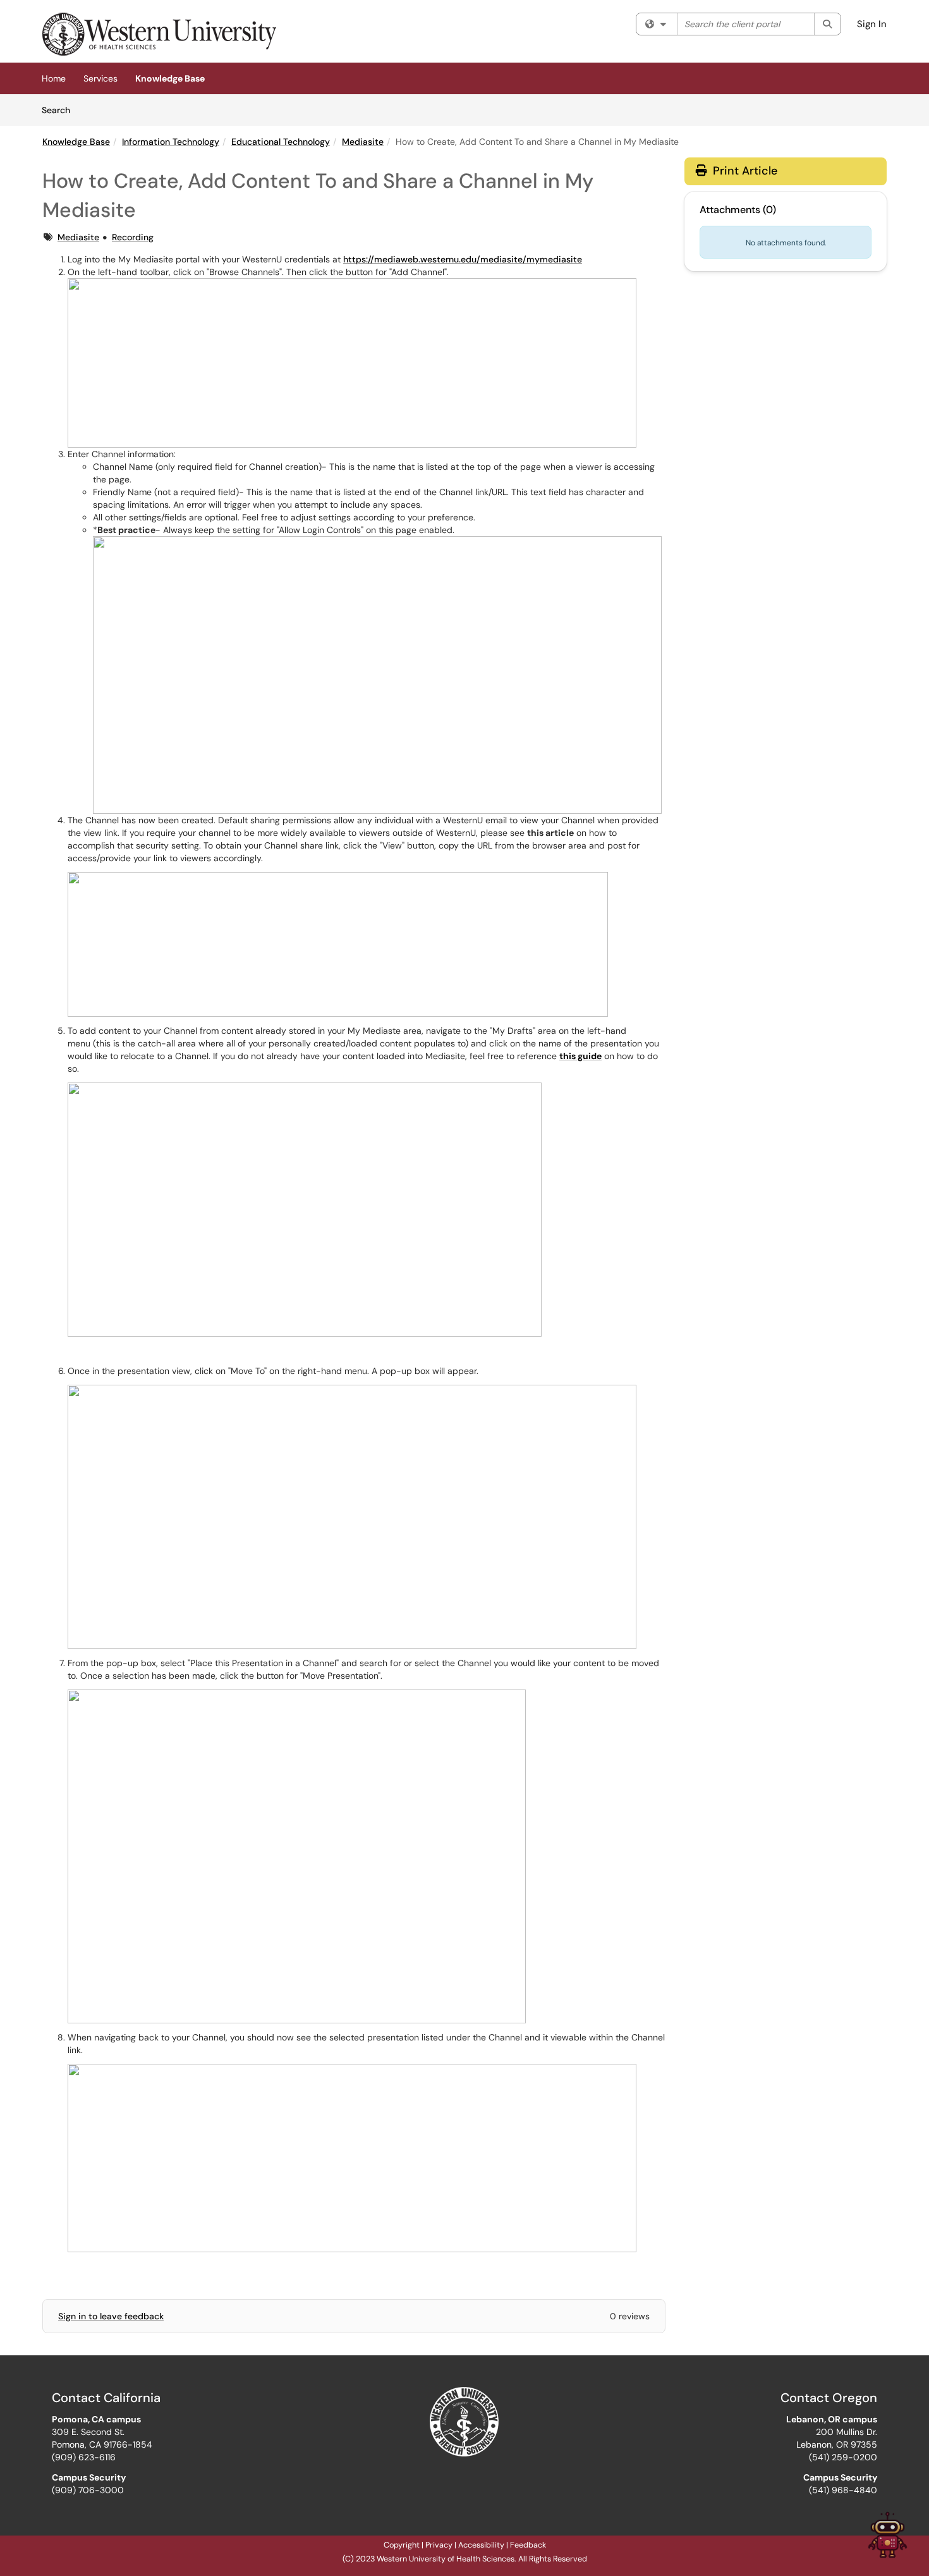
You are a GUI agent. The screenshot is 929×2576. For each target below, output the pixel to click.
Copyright (402, 2545)
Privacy (439, 2545)
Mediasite (363, 142)
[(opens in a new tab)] (159, 34)
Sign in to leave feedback (111, 2316)
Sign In (872, 24)
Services (100, 78)
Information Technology (171, 142)
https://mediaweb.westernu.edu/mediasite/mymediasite (463, 259)
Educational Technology (281, 142)
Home (54, 78)
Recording (133, 237)
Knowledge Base (170, 78)
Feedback (528, 2545)
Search (60, 110)
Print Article (744, 171)
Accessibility (481, 2545)
